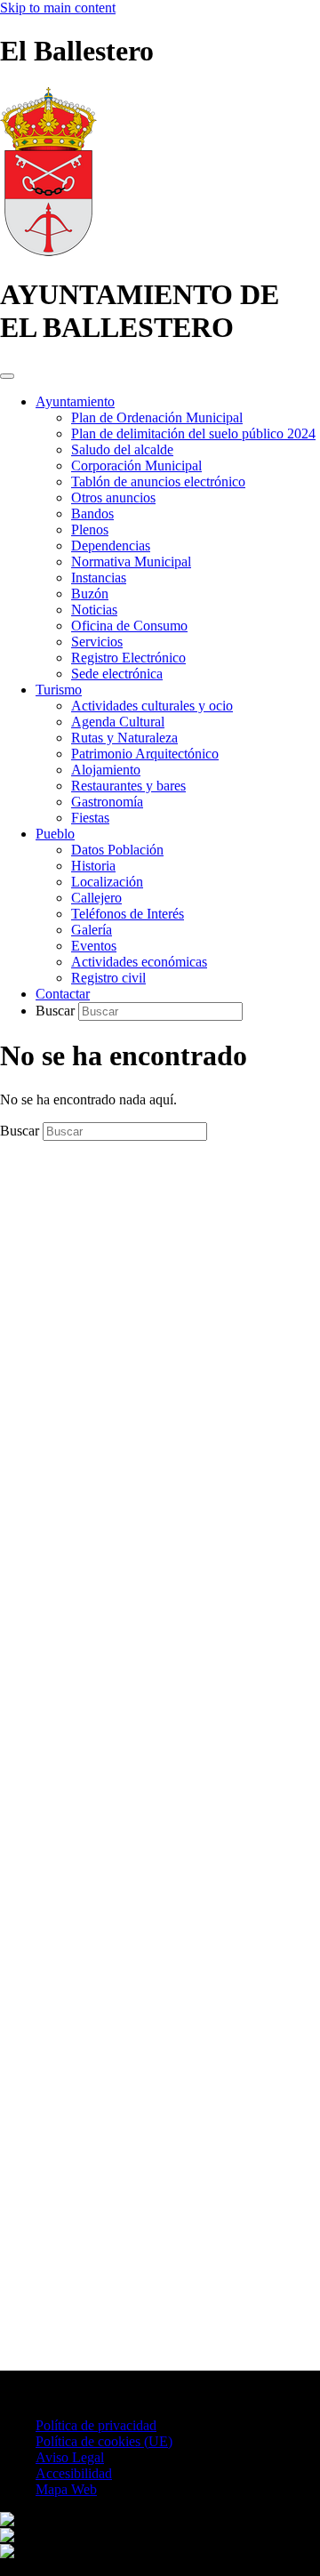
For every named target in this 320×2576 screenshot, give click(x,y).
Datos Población (117, 850)
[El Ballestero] (48, 251)
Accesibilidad (74, 2473)
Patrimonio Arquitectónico (145, 754)
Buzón (90, 594)
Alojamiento (106, 770)
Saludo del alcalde (122, 449)
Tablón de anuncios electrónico (158, 481)
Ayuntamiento (75, 401)
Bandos (92, 514)
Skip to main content (58, 8)
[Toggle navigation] (7, 376)
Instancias (99, 578)
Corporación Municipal (136, 465)
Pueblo (55, 834)
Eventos (94, 946)
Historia (93, 866)
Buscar (57, 1011)
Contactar (63, 994)
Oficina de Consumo (129, 626)
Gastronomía (107, 802)
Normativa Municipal (131, 562)
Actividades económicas (139, 962)
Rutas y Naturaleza (124, 738)
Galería (92, 930)
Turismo (59, 690)
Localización (107, 882)
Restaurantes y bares (128, 786)
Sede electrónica (117, 674)
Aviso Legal (70, 2457)
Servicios (97, 642)
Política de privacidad (96, 2425)
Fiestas (90, 818)
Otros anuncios (113, 498)
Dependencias (111, 546)
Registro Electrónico (128, 658)
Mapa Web (66, 2489)
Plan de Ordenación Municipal (157, 417)
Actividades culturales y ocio (152, 706)
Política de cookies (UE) (104, 2441)
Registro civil (108, 978)
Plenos (90, 530)
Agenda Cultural (118, 722)
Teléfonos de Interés (128, 914)
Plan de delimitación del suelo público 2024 (193, 433)
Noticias (94, 610)
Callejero (96, 898)
